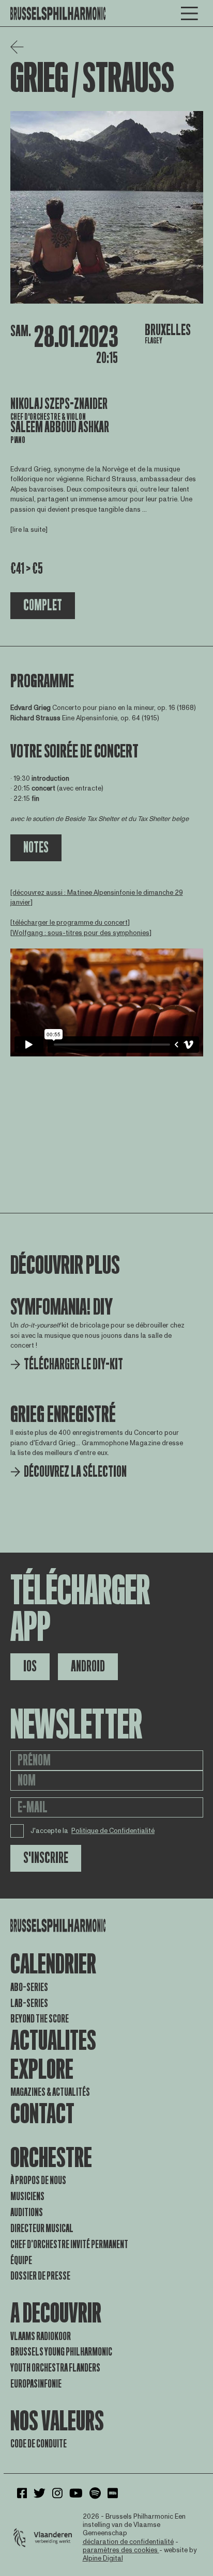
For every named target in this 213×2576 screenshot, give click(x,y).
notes (36, 848)
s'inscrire (46, 1858)
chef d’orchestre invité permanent (69, 2245)
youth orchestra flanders (55, 2368)
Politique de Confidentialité (113, 1831)
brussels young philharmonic (61, 2352)
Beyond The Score (40, 2019)
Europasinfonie (36, 2384)
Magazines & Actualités (50, 2092)
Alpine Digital (103, 2558)
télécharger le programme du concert (70, 923)
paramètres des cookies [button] (121, 2550)
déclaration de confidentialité (128, 2542)
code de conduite (39, 2444)
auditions (27, 2212)
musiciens (27, 2196)
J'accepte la (93, 1831)
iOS (30, 1666)
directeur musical (42, 2229)
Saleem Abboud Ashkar (60, 427)
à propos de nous (38, 2180)
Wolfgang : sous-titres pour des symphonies (81, 933)
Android (88, 1666)
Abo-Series (29, 1987)
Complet (43, 605)
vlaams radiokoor (41, 2336)
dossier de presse (40, 2276)
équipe (21, 2261)
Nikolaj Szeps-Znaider (59, 404)
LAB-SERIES (29, 2003)
